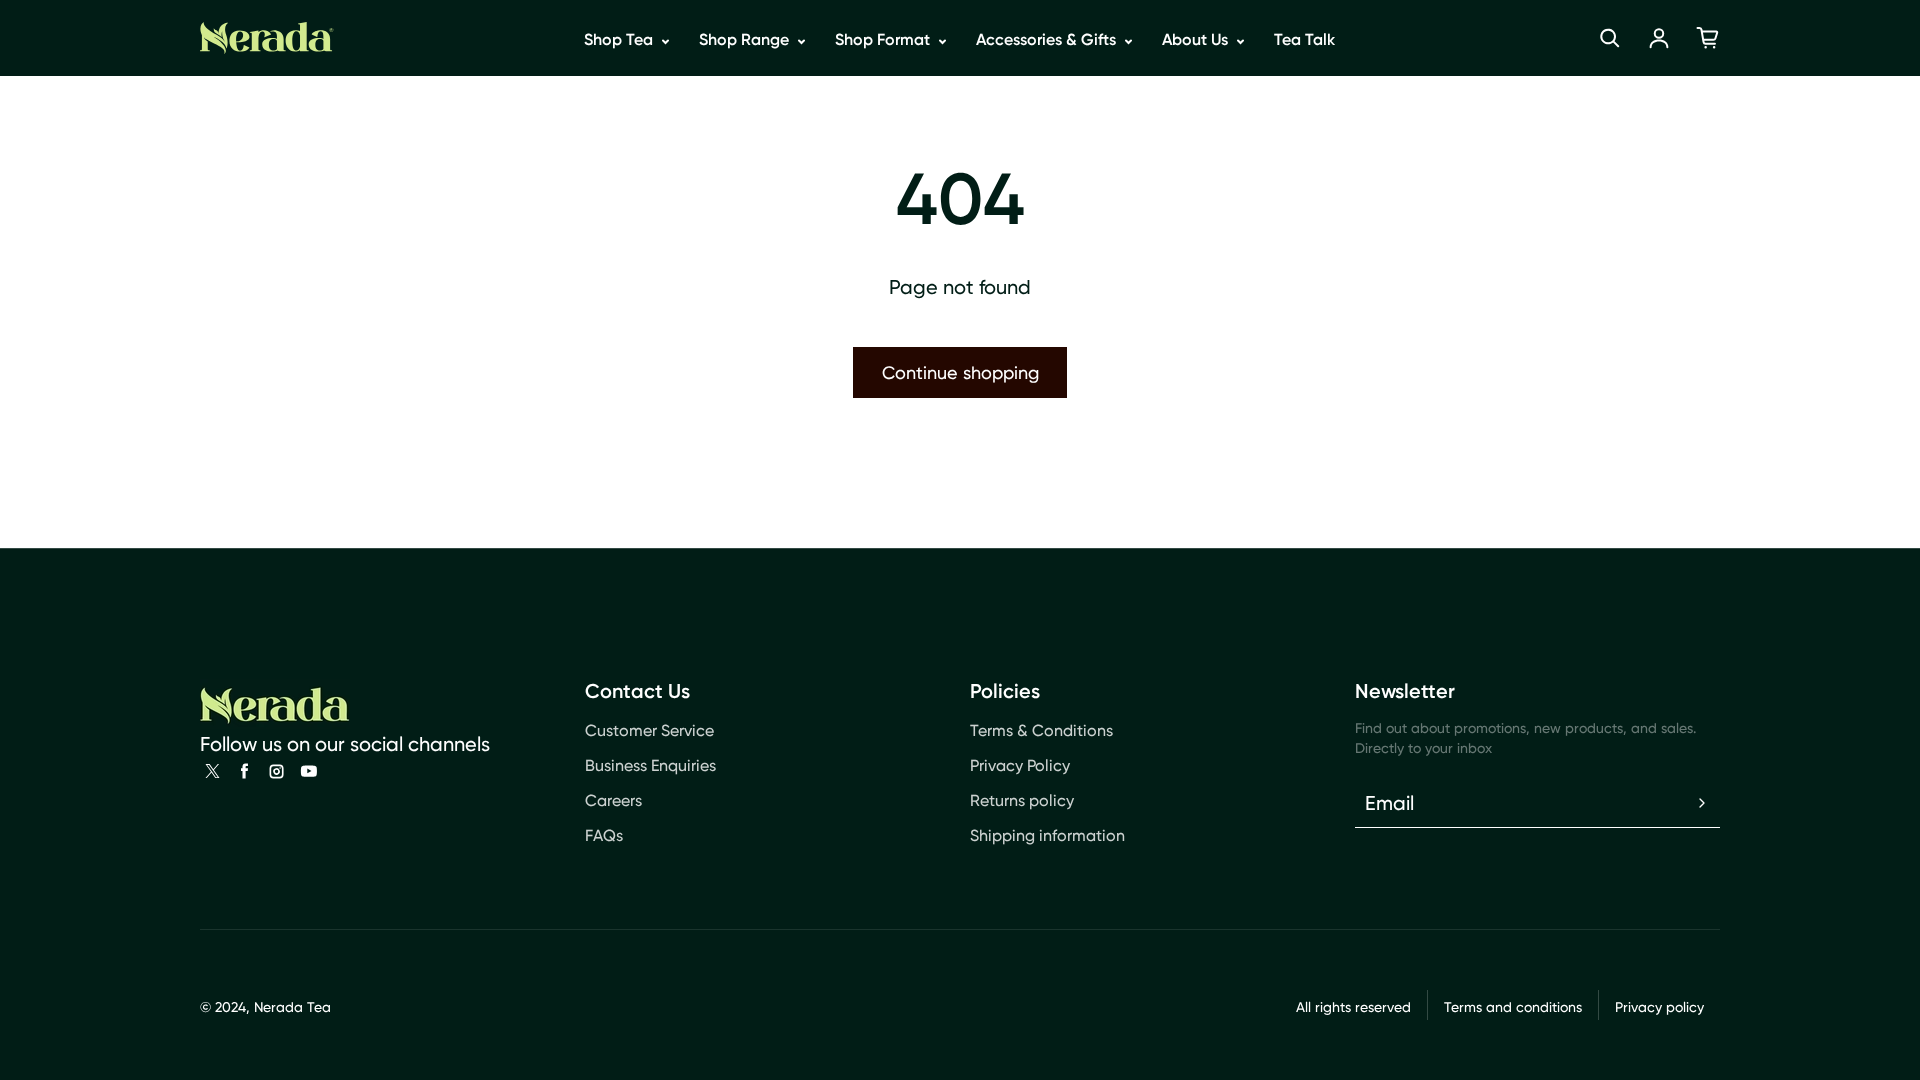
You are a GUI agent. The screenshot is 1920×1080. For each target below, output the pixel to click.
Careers (613, 800)
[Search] (1610, 38)
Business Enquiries (650, 765)
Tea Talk (1304, 39)
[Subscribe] (1702, 803)
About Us (1197, 39)
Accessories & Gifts (1048, 39)
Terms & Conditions (1041, 730)
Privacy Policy (1020, 765)
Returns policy (1022, 800)
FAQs (604, 835)
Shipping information (1047, 835)
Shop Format (884, 39)
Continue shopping (960, 372)
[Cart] (1708, 38)
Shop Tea (620, 39)
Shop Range (746, 39)
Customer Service (649, 730)
